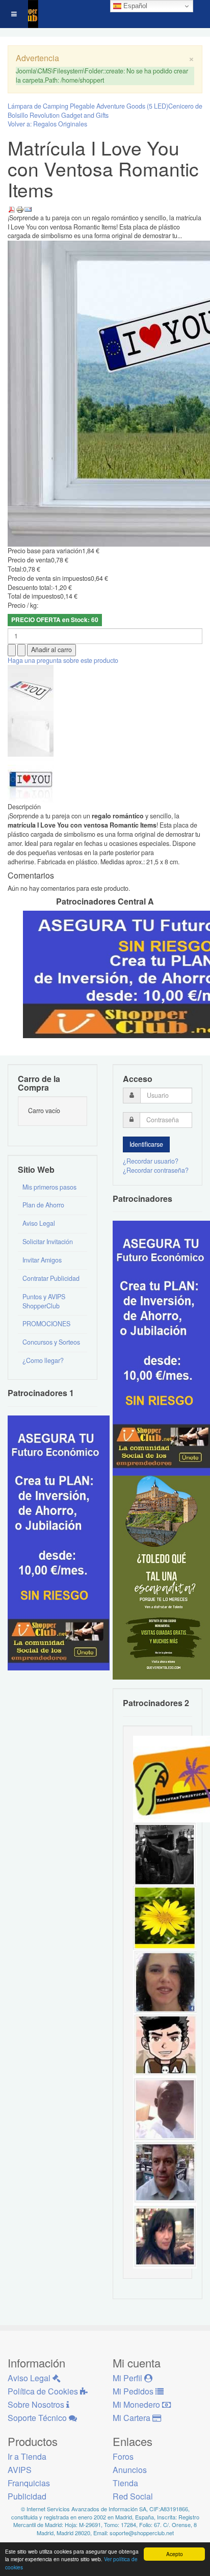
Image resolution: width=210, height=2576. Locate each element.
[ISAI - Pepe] (165, 2172)
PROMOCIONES (46, 1324)
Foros (123, 2456)
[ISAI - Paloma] (165, 1981)
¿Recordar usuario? (151, 1161)
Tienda (125, 2483)
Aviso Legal (39, 1223)
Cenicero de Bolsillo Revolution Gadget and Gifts (105, 111)
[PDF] (12, 209)
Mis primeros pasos (49, 1187)
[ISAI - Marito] (165, 1853)
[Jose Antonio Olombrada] (59, 1542)
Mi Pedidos (134, 2391)
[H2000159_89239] (31, 687)
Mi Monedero (137, 2404)
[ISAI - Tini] (165, 2236)
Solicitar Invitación (48, 1242)
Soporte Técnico (38, 2418)
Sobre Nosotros (37, 2404)
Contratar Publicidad (51, 1278)
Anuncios (130, 2470)
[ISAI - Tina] (165, 1917)
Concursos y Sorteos (51, 1342)
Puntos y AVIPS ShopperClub (44, 1301)
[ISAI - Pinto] (165, 2108)
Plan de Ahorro (43, 1205)
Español (134, 6)
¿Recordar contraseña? (156, 1170)
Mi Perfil (128, 2378)
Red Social (133, 2496)
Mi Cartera (133, 2418)
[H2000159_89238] (31, 733)
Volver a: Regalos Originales (47, 124)
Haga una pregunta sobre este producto (63, 660)
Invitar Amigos (42, 1260)
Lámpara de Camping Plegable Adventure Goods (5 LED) (88, 106)
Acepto (175, 2554)
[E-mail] (28, 209)
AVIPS (20, 2470)
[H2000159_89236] (31, 779)
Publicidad (27, 2496)
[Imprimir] (20, 209)
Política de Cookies (44, 2391)
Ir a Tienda (27, 2456)
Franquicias (29, 2483)
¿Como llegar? (43, 1360)
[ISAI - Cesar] (165, 2045)
